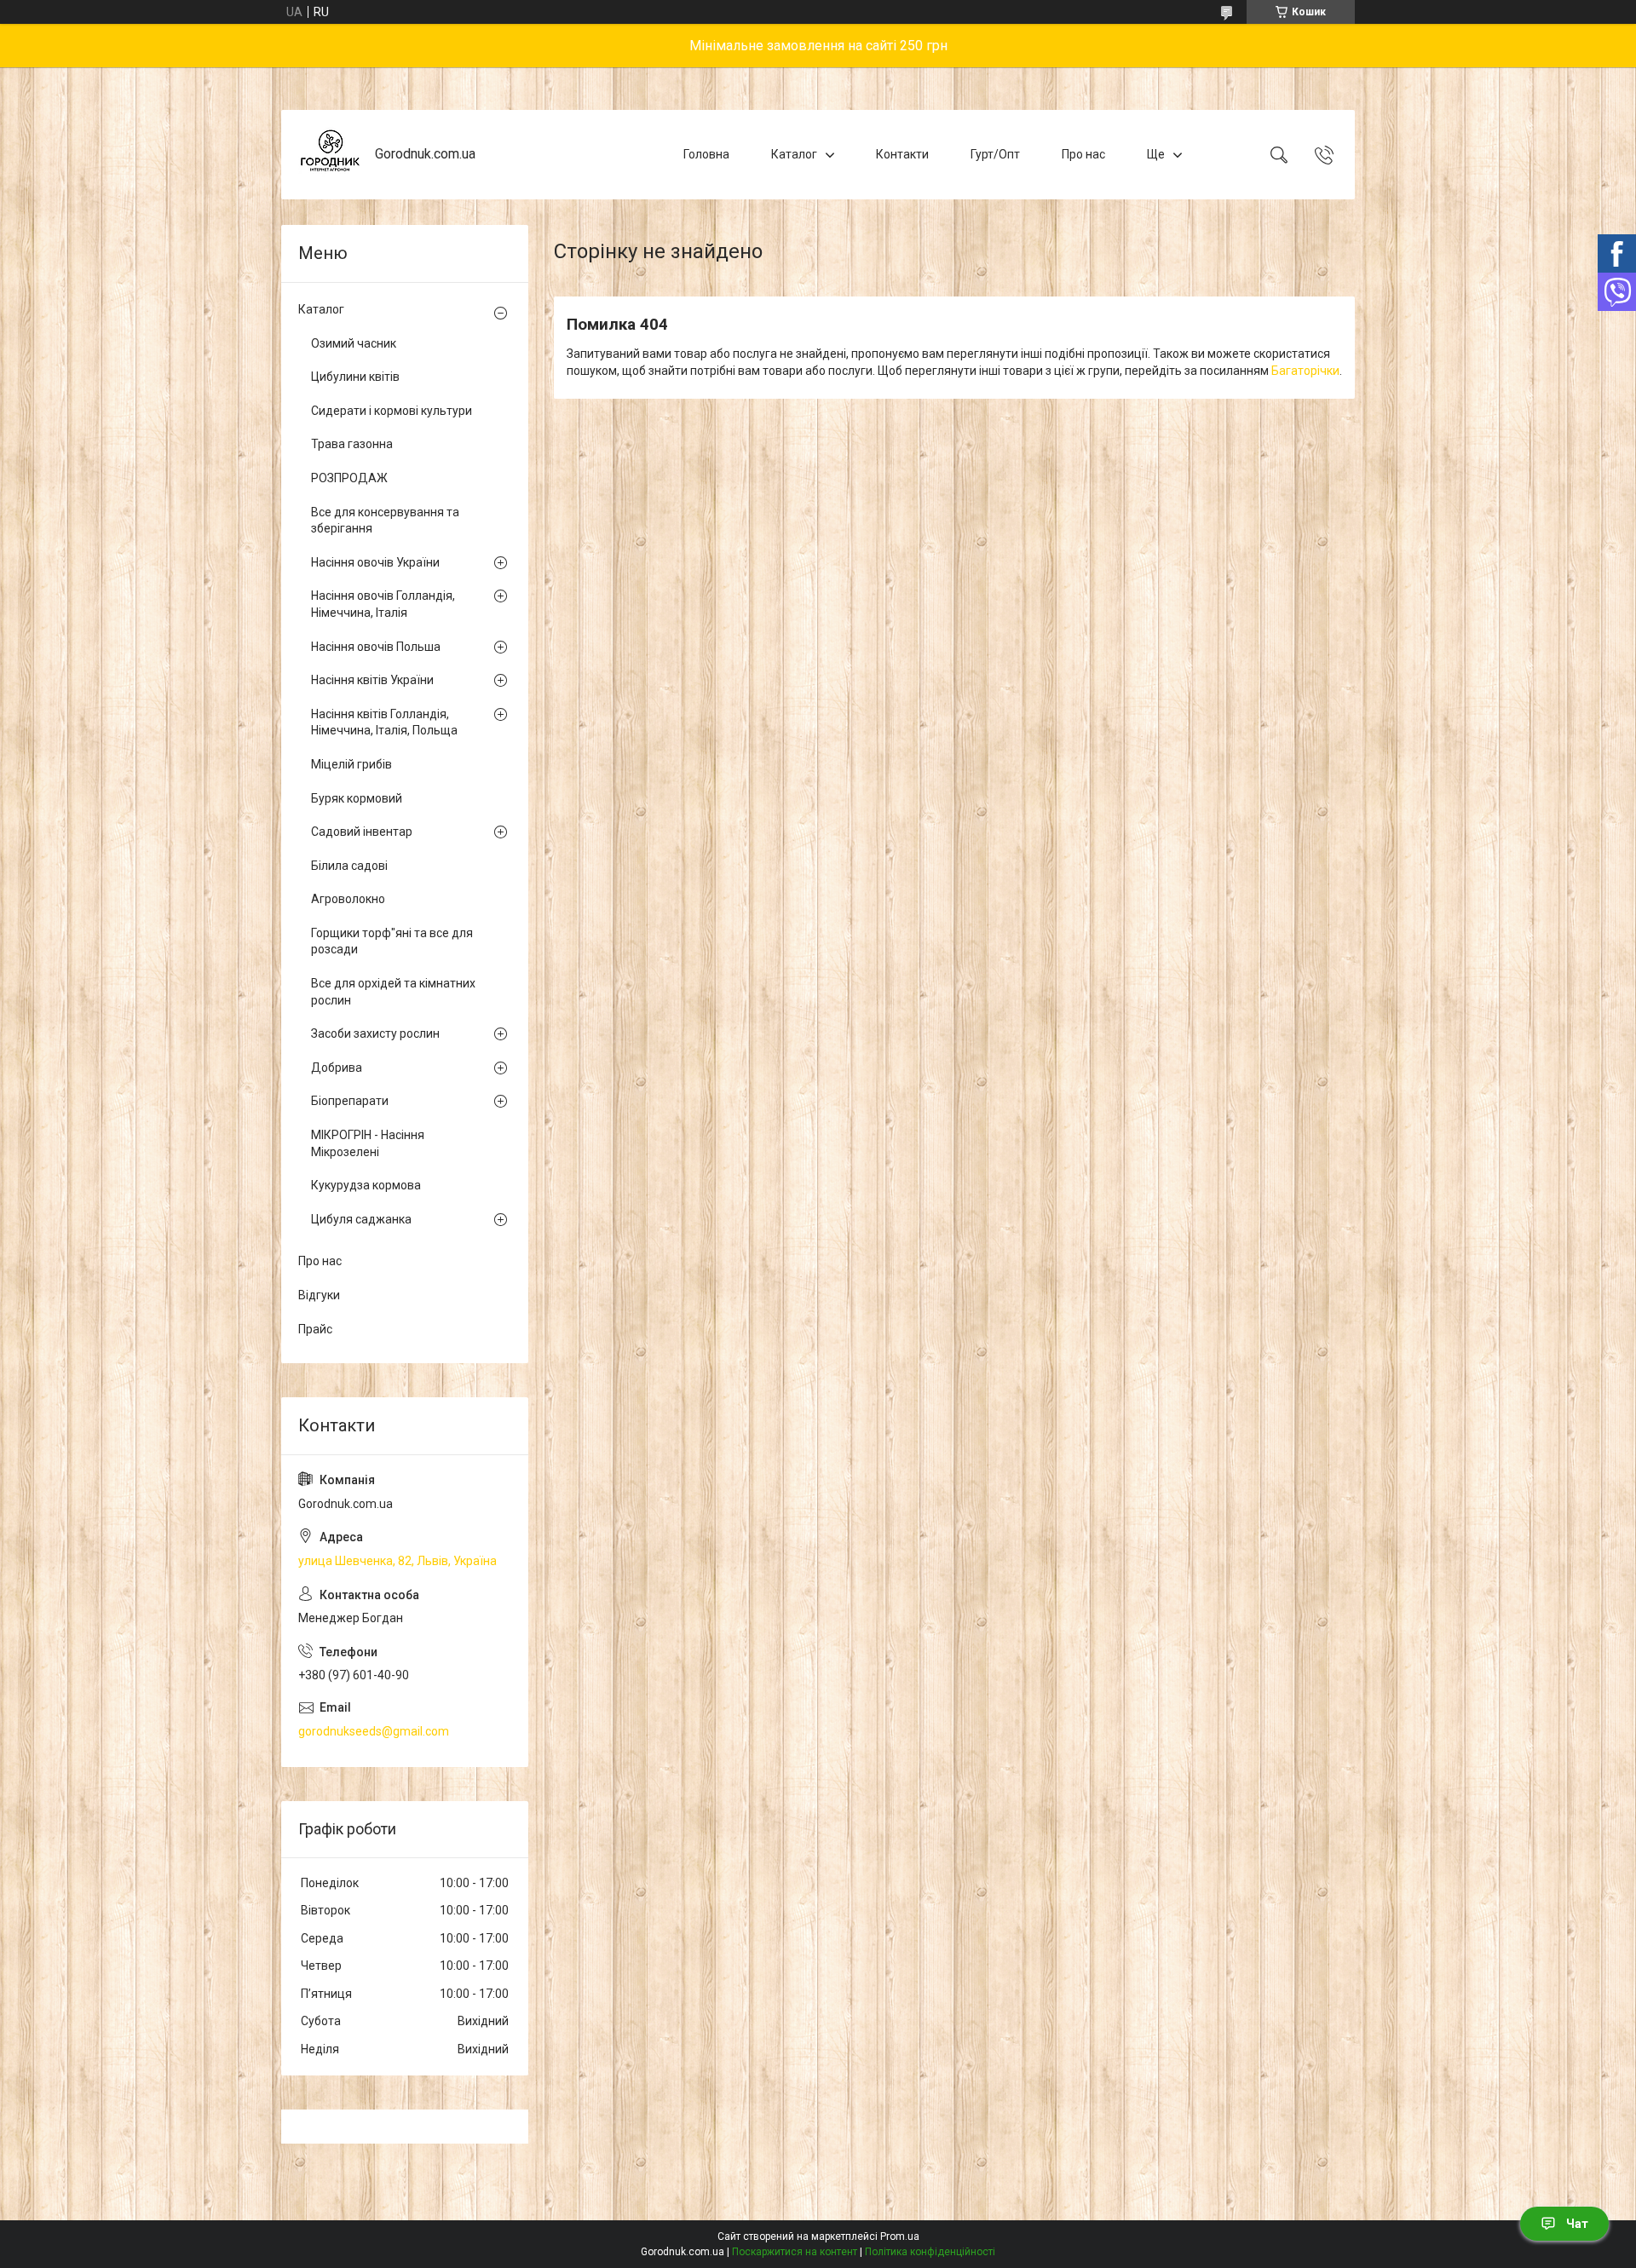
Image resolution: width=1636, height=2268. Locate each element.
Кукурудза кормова (366, 1185)
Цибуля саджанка (361, 1219)
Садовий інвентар (362, 832)
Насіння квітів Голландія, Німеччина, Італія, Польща (384, 722)
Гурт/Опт (995, 154)
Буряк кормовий (357, 798)
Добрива (337, 1068)
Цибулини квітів (355, 377)
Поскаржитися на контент (795, 2252)
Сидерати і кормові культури (392, 411)
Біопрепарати (350, 1101)
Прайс (315, 1329)
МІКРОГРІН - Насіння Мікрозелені (368, 1143)
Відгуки (319, 1295)
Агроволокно (348, 899)
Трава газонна (352, 444)
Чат (1577, 2224)
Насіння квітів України (372, 680)
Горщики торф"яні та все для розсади (392, 941)
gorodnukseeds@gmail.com (374, 1731)
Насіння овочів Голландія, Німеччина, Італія (383, 604)
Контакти (902, 154)
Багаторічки (1305, 371)
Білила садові (349, 866)
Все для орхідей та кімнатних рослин (393, 992)
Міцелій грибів (351, 764)
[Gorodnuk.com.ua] (330, 155)
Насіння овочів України (375, 562)
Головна (706, 154)
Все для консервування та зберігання (385, 521)
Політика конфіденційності (930, 2252)
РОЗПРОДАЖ (349, 478)
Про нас (1083, 154)
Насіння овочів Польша (376, 647)
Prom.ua (900, 2236)
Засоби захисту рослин (375, 1033)
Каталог (794, 154)
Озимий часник (354, 343)
